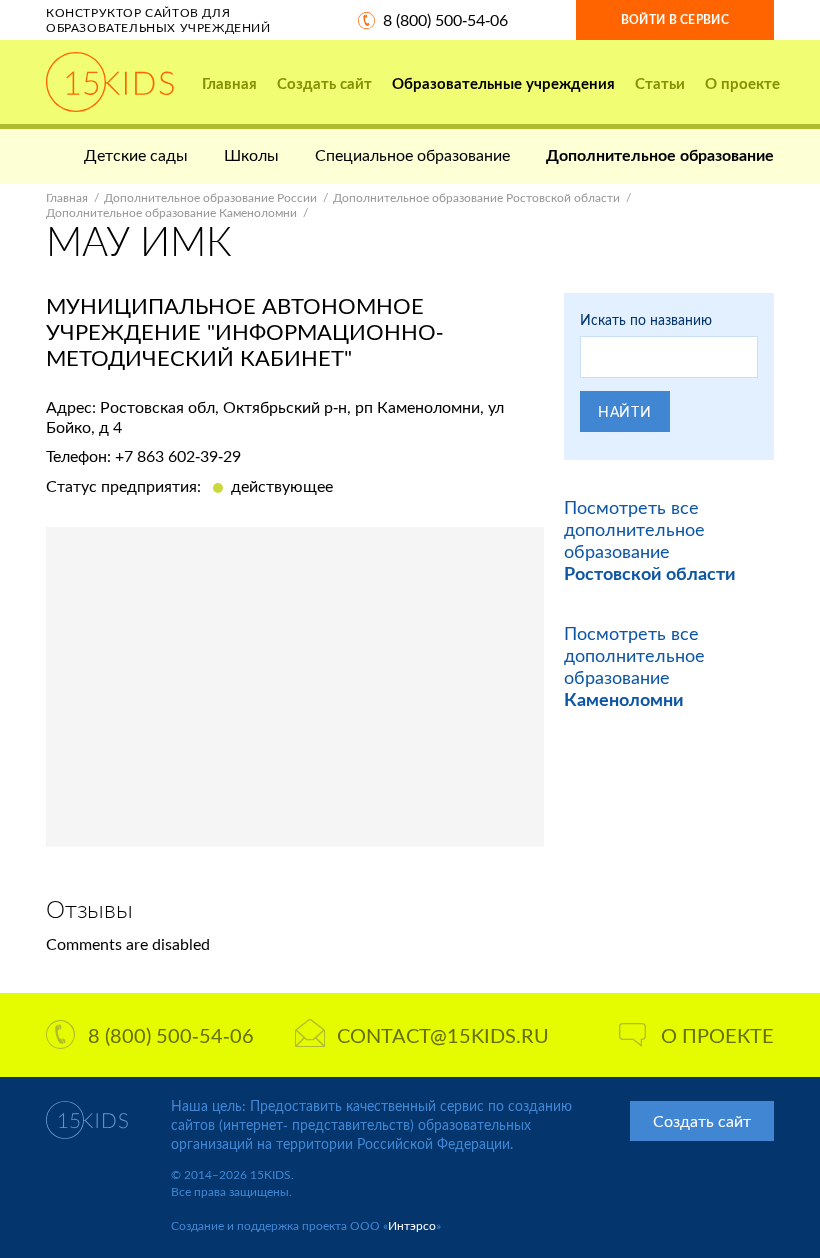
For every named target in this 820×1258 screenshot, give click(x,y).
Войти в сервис (675, 19)
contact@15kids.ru (443, 1035)
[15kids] (110, 82)
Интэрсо (412, 1225)
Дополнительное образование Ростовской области (476, 197)
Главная (229, 83)
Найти (625, 411)
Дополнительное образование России (210, 197)
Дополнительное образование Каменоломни (171, 212)
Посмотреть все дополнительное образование (650, 540)
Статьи (660, 83)
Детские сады (136, 154)
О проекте (742, 83)
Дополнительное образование (660, 154)
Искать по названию (646, 319)
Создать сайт (324, 83)
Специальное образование (412, 154)
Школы (251, 154)
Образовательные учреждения (503, 83)
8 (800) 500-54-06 (445, 19)
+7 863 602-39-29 (178, 455)
